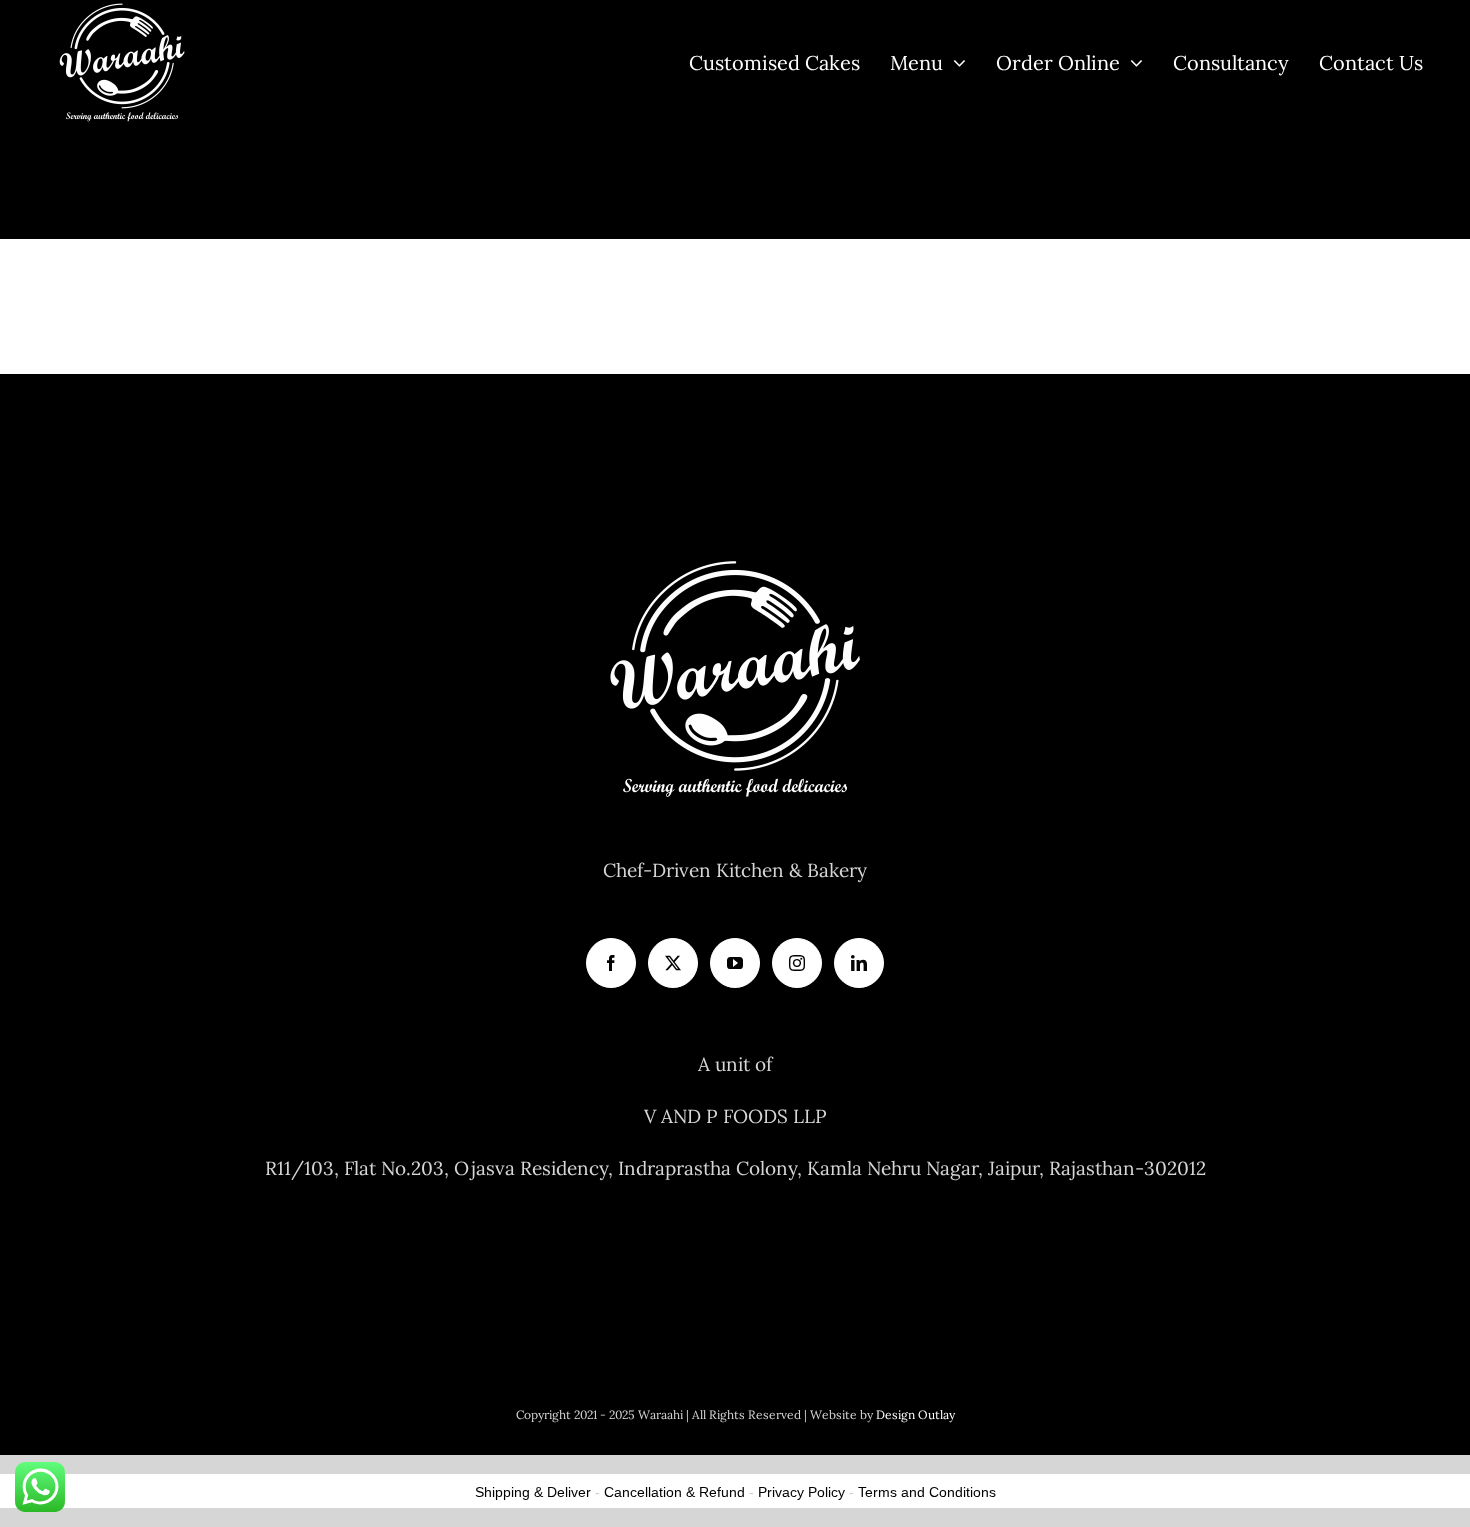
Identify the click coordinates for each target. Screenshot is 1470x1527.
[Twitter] (673, 963)
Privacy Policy (801, 1492)
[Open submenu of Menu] (954, 62)
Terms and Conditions (927, 1492)
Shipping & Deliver (533, 1492)
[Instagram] (797, 963)
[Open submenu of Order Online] (1131, 62)
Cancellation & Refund (674, 1492)
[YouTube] (735, 963)
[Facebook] (611, 963)
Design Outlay (915, 1414)
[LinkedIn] (859, 963)
